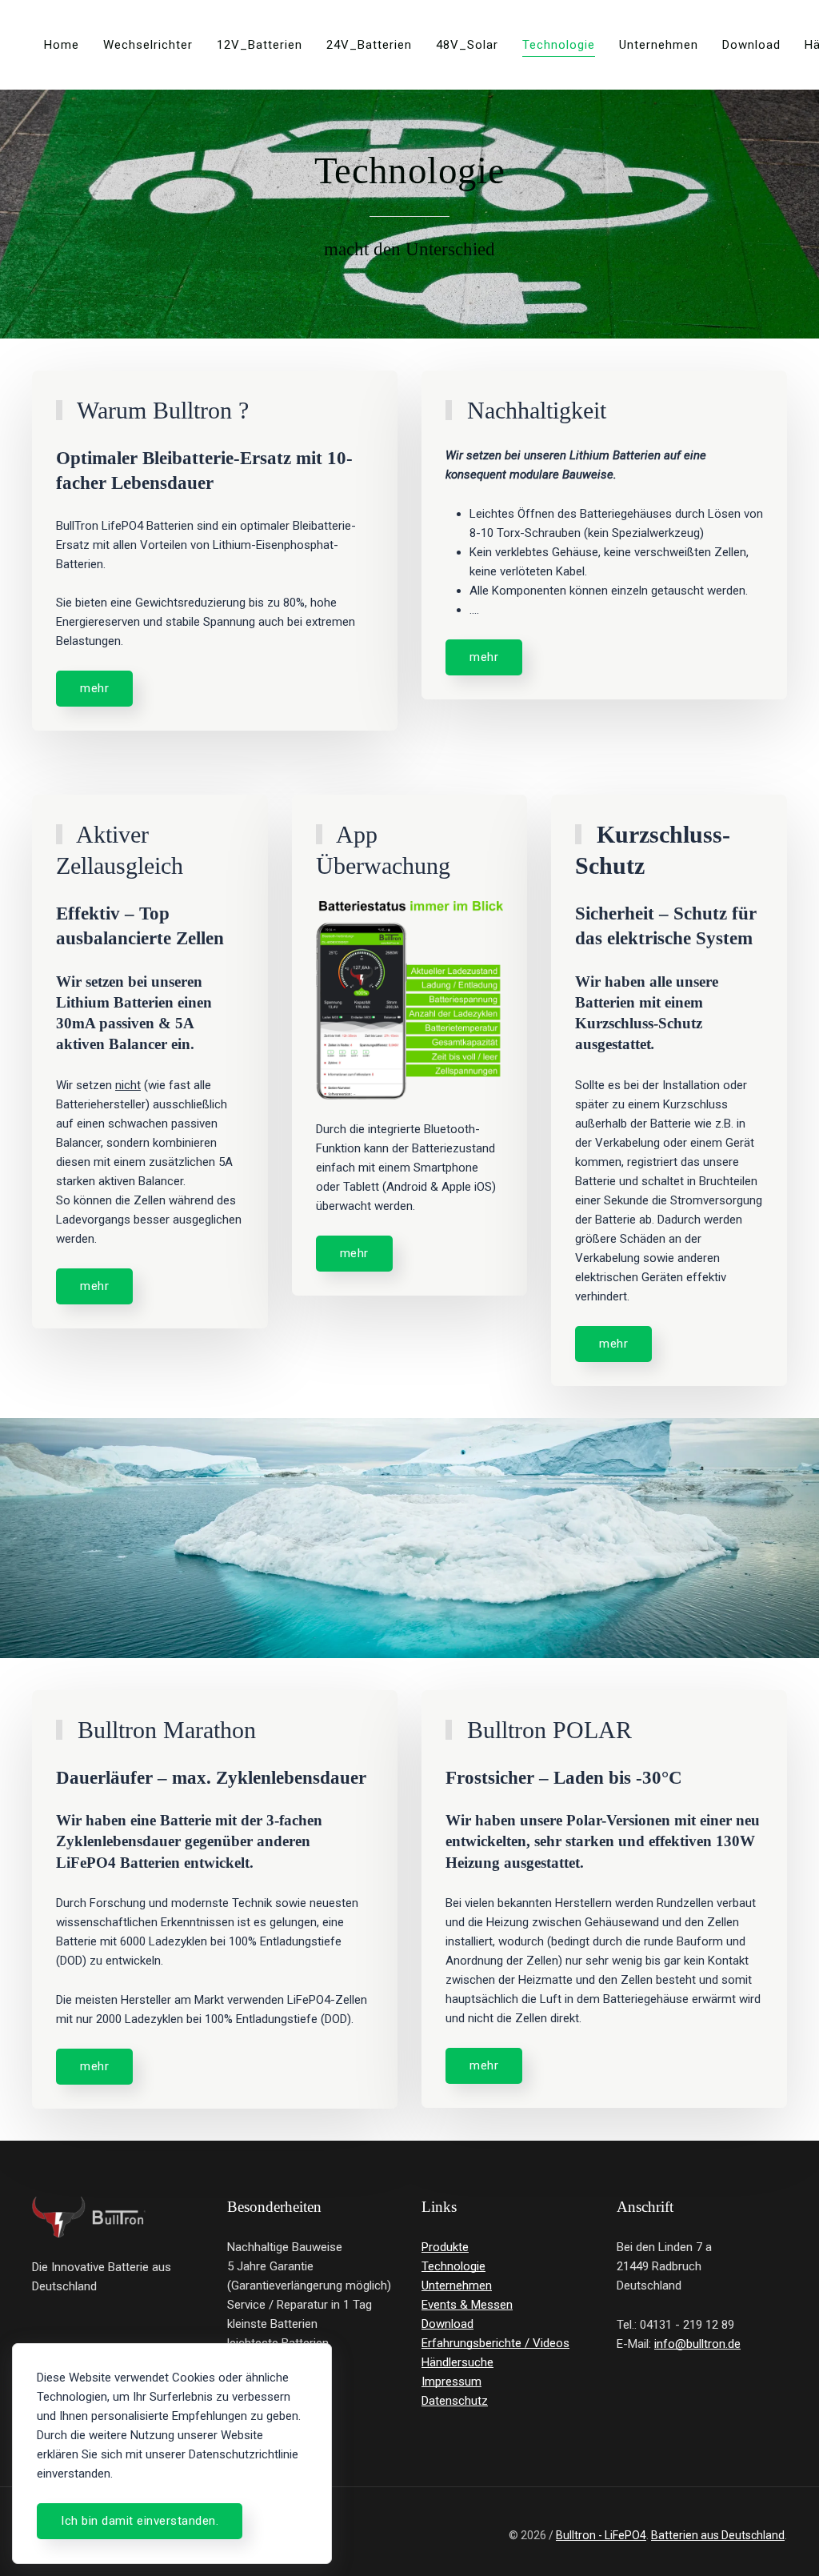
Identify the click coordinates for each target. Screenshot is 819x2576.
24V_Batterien (369, 45)
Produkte (445, 2247)
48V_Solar (467, 45)
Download (751, 45)
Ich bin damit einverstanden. (140, 2521)
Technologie (559, 45)
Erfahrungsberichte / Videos (495, 2343)
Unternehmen (659, 45)
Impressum (451, 2382)
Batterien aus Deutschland (718, 2535)
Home (62, 45)
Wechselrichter (148, 45)
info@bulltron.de (697, 2344)
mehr (94, 688)
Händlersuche (457, 2362)
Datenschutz (455, 2401)
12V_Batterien (260, 45)
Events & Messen (467, 2305)
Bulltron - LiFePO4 (601, 2535)
